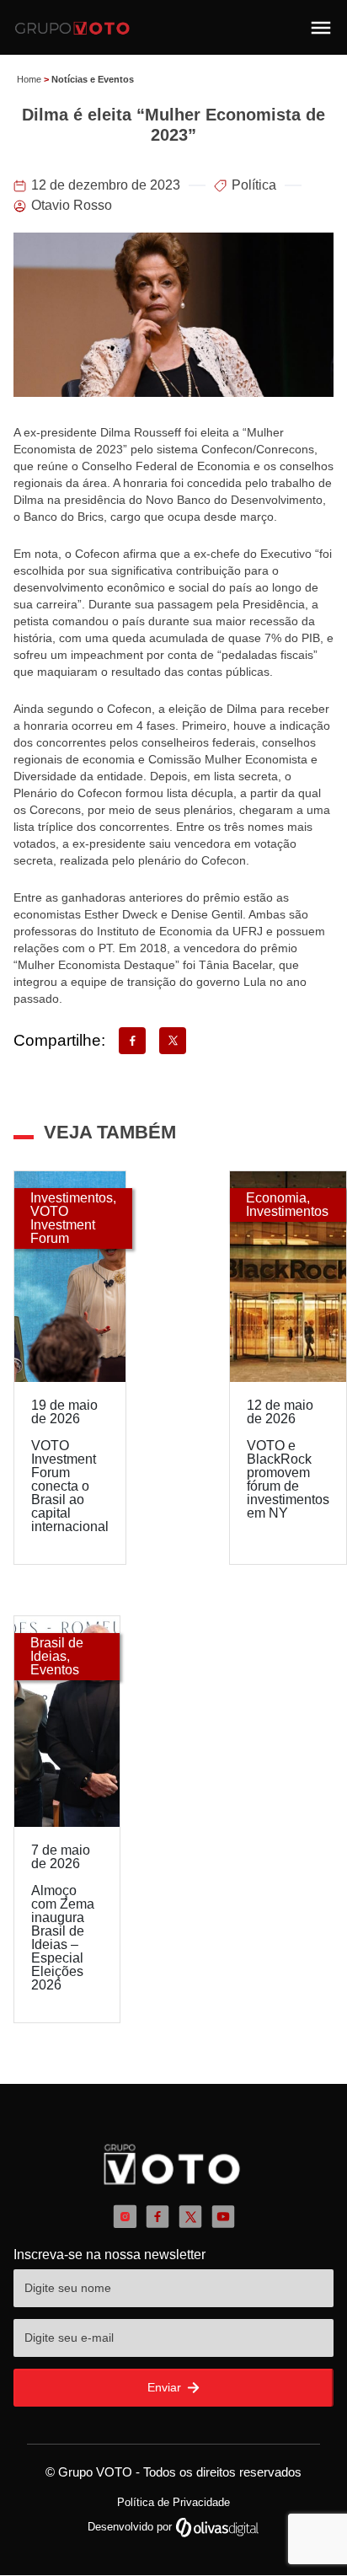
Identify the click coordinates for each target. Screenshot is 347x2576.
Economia (276, 1198)
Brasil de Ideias (57, 1649)
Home (29, 79)
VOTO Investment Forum (63, 1225)
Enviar (166, 2387)
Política (254, 185)
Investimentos (72, 1198)
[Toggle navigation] (321, 28)
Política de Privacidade (173, 2502)
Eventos (55, 1670)
